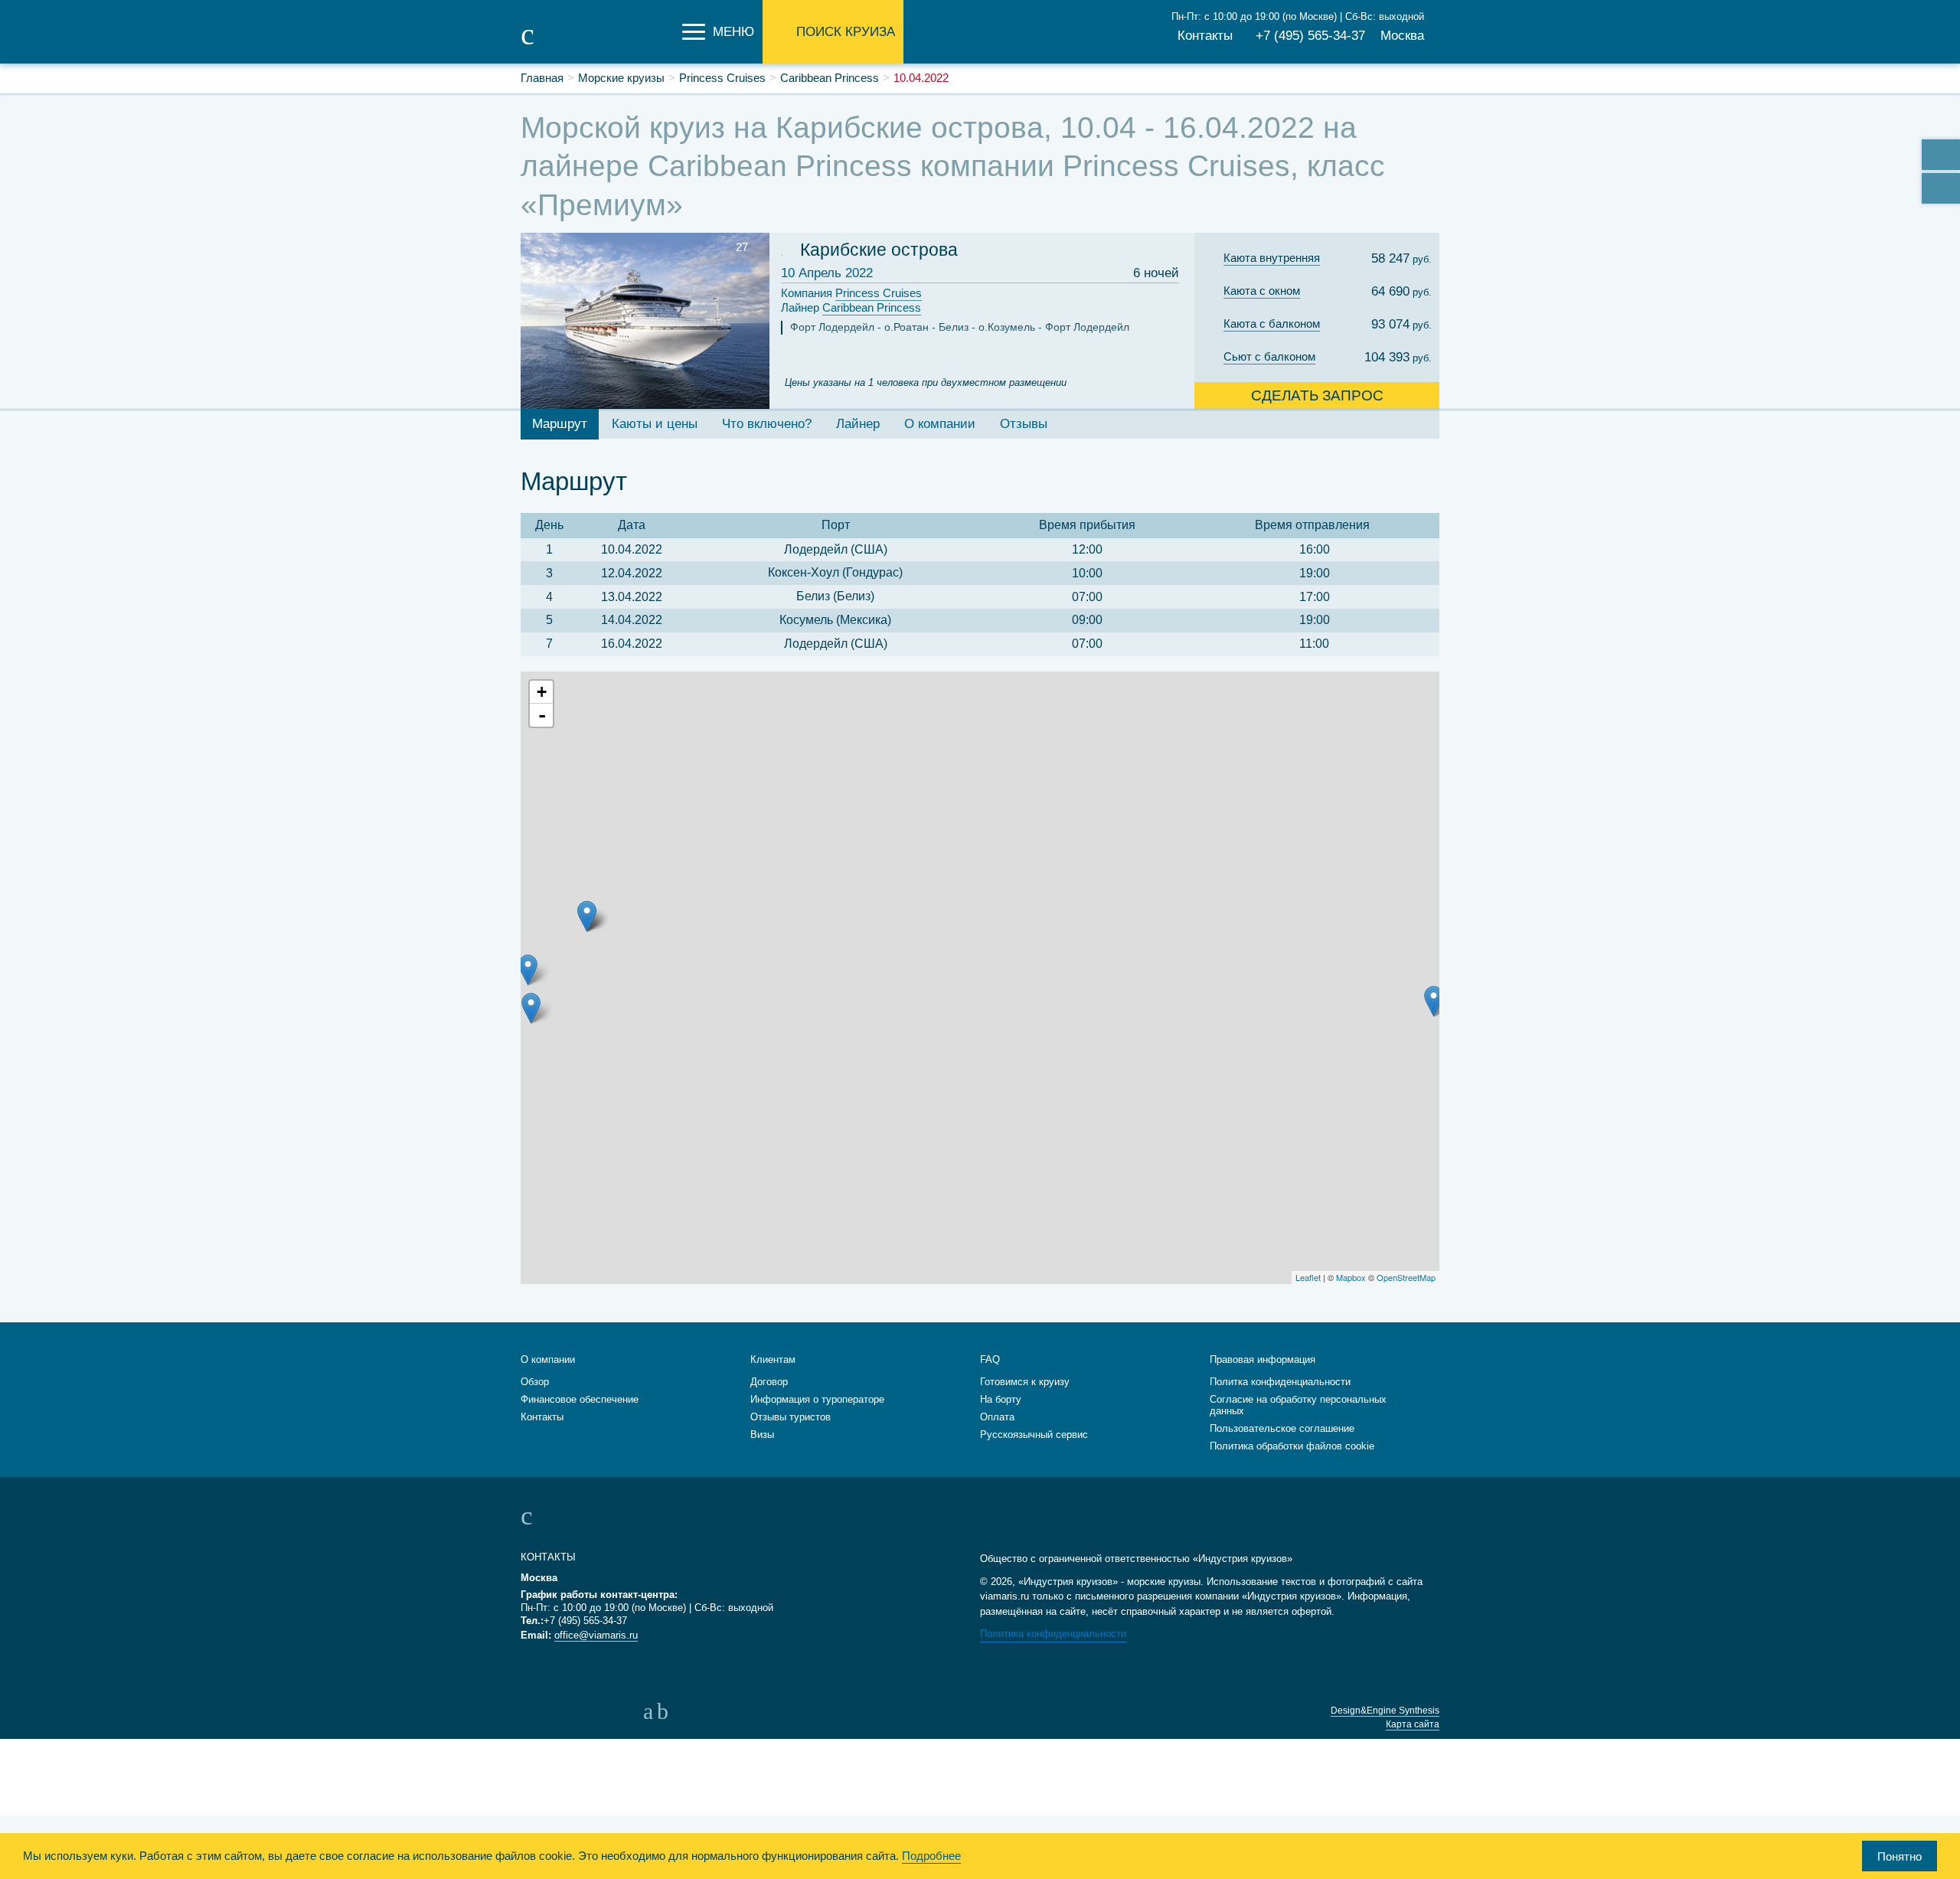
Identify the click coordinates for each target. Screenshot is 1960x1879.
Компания (851, 293)
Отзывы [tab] (1024, 424)
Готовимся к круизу (1025, 1382)
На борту (1001, 1399)
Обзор (535, 1382)
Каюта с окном (1262, 291)
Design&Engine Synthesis (1385, 1711)
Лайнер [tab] (858, 424)
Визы (762, 1435)
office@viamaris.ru (596, 1635)
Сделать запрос (1317, 395)
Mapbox (1351, 1277)
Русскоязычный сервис (1034, 1435)
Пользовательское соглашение (1282, 1428)
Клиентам (773, 1359)
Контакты (1205, 36)
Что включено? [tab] (767, 424)
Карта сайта (1413, 1724)
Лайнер (851, 307)
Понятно (1900, 1856)
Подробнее (931, 1856)
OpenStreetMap (1406, 1277)
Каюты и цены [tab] (655, 424)
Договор (769, 1382)
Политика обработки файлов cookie (1292, 1446)
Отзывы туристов (791, 1417)
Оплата (997, 1417)
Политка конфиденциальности (1280, 1382)
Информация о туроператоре (817, 1399)
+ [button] (542, 692)
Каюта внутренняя (1272, 258)
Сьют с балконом (1269, 356)
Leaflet (1308, 1277)
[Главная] (597, 44)
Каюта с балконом (1272, 324)
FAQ (990, 1359)
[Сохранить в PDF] (1941, 188)
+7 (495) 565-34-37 (1310, 36)
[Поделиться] (1941, 155)
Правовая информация (1263, 1359)
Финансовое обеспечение (580, 1399)
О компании (548, 1359)
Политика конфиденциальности (1053, 1634)
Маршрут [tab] (560, 424)
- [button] (542, 715)
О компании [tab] (940, 424)
